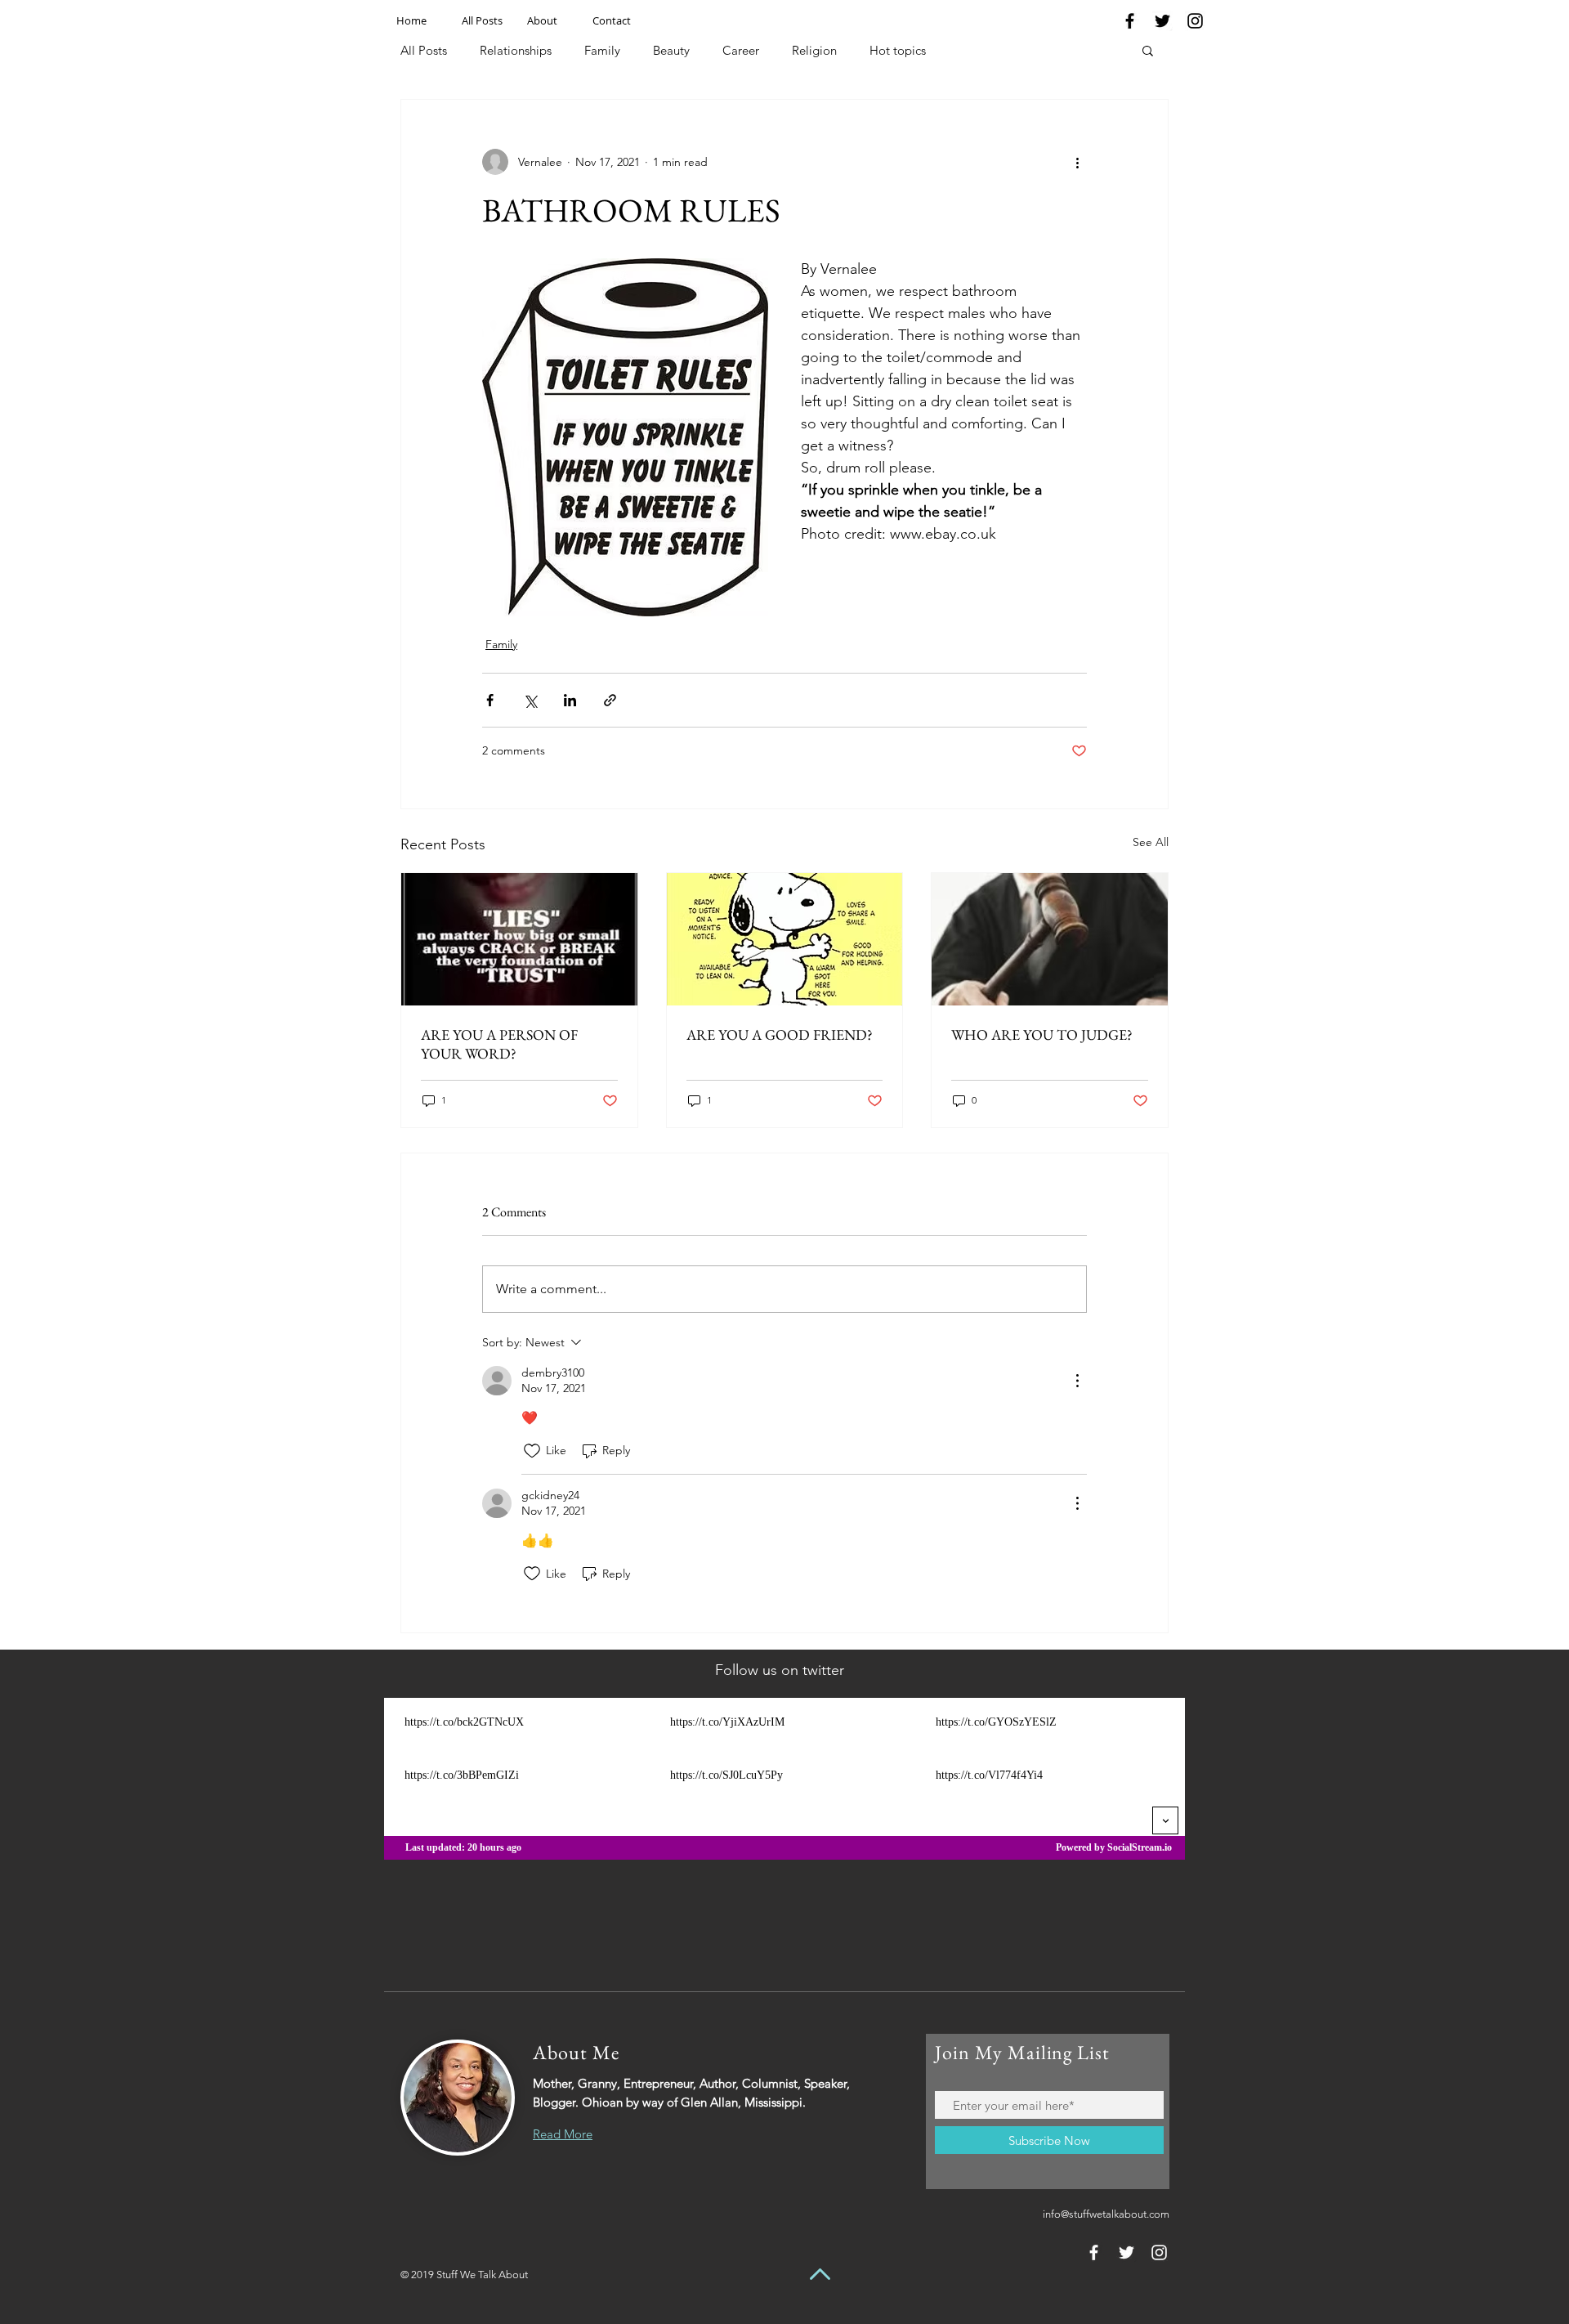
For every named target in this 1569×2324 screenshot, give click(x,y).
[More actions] (1077, 162)
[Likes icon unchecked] (532, 1451)
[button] (1148, 50)
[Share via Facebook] (490, 700)
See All (1151, 842)
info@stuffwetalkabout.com (1106, 2214)
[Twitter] (1162, 21)
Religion (814, 50)
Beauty (671, 50)
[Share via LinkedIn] (570, 700)
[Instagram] (1195, 21)
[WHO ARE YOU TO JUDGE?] (1050, 939)
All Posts (424, 50)
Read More (563, 2134)
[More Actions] (1077, 1381)
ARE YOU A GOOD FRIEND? (780, 1034)
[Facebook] (1130, 21)
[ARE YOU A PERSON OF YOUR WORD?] (519, 939)
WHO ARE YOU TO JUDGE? (1042, 1034)
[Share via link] (610, 700)
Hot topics (898, 50)
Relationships (516, 50)
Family (602, 50)
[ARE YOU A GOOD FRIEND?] (785, 939)
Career (741, 50)
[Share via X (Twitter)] (530, 700)
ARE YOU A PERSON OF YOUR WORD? (499, 1044)
